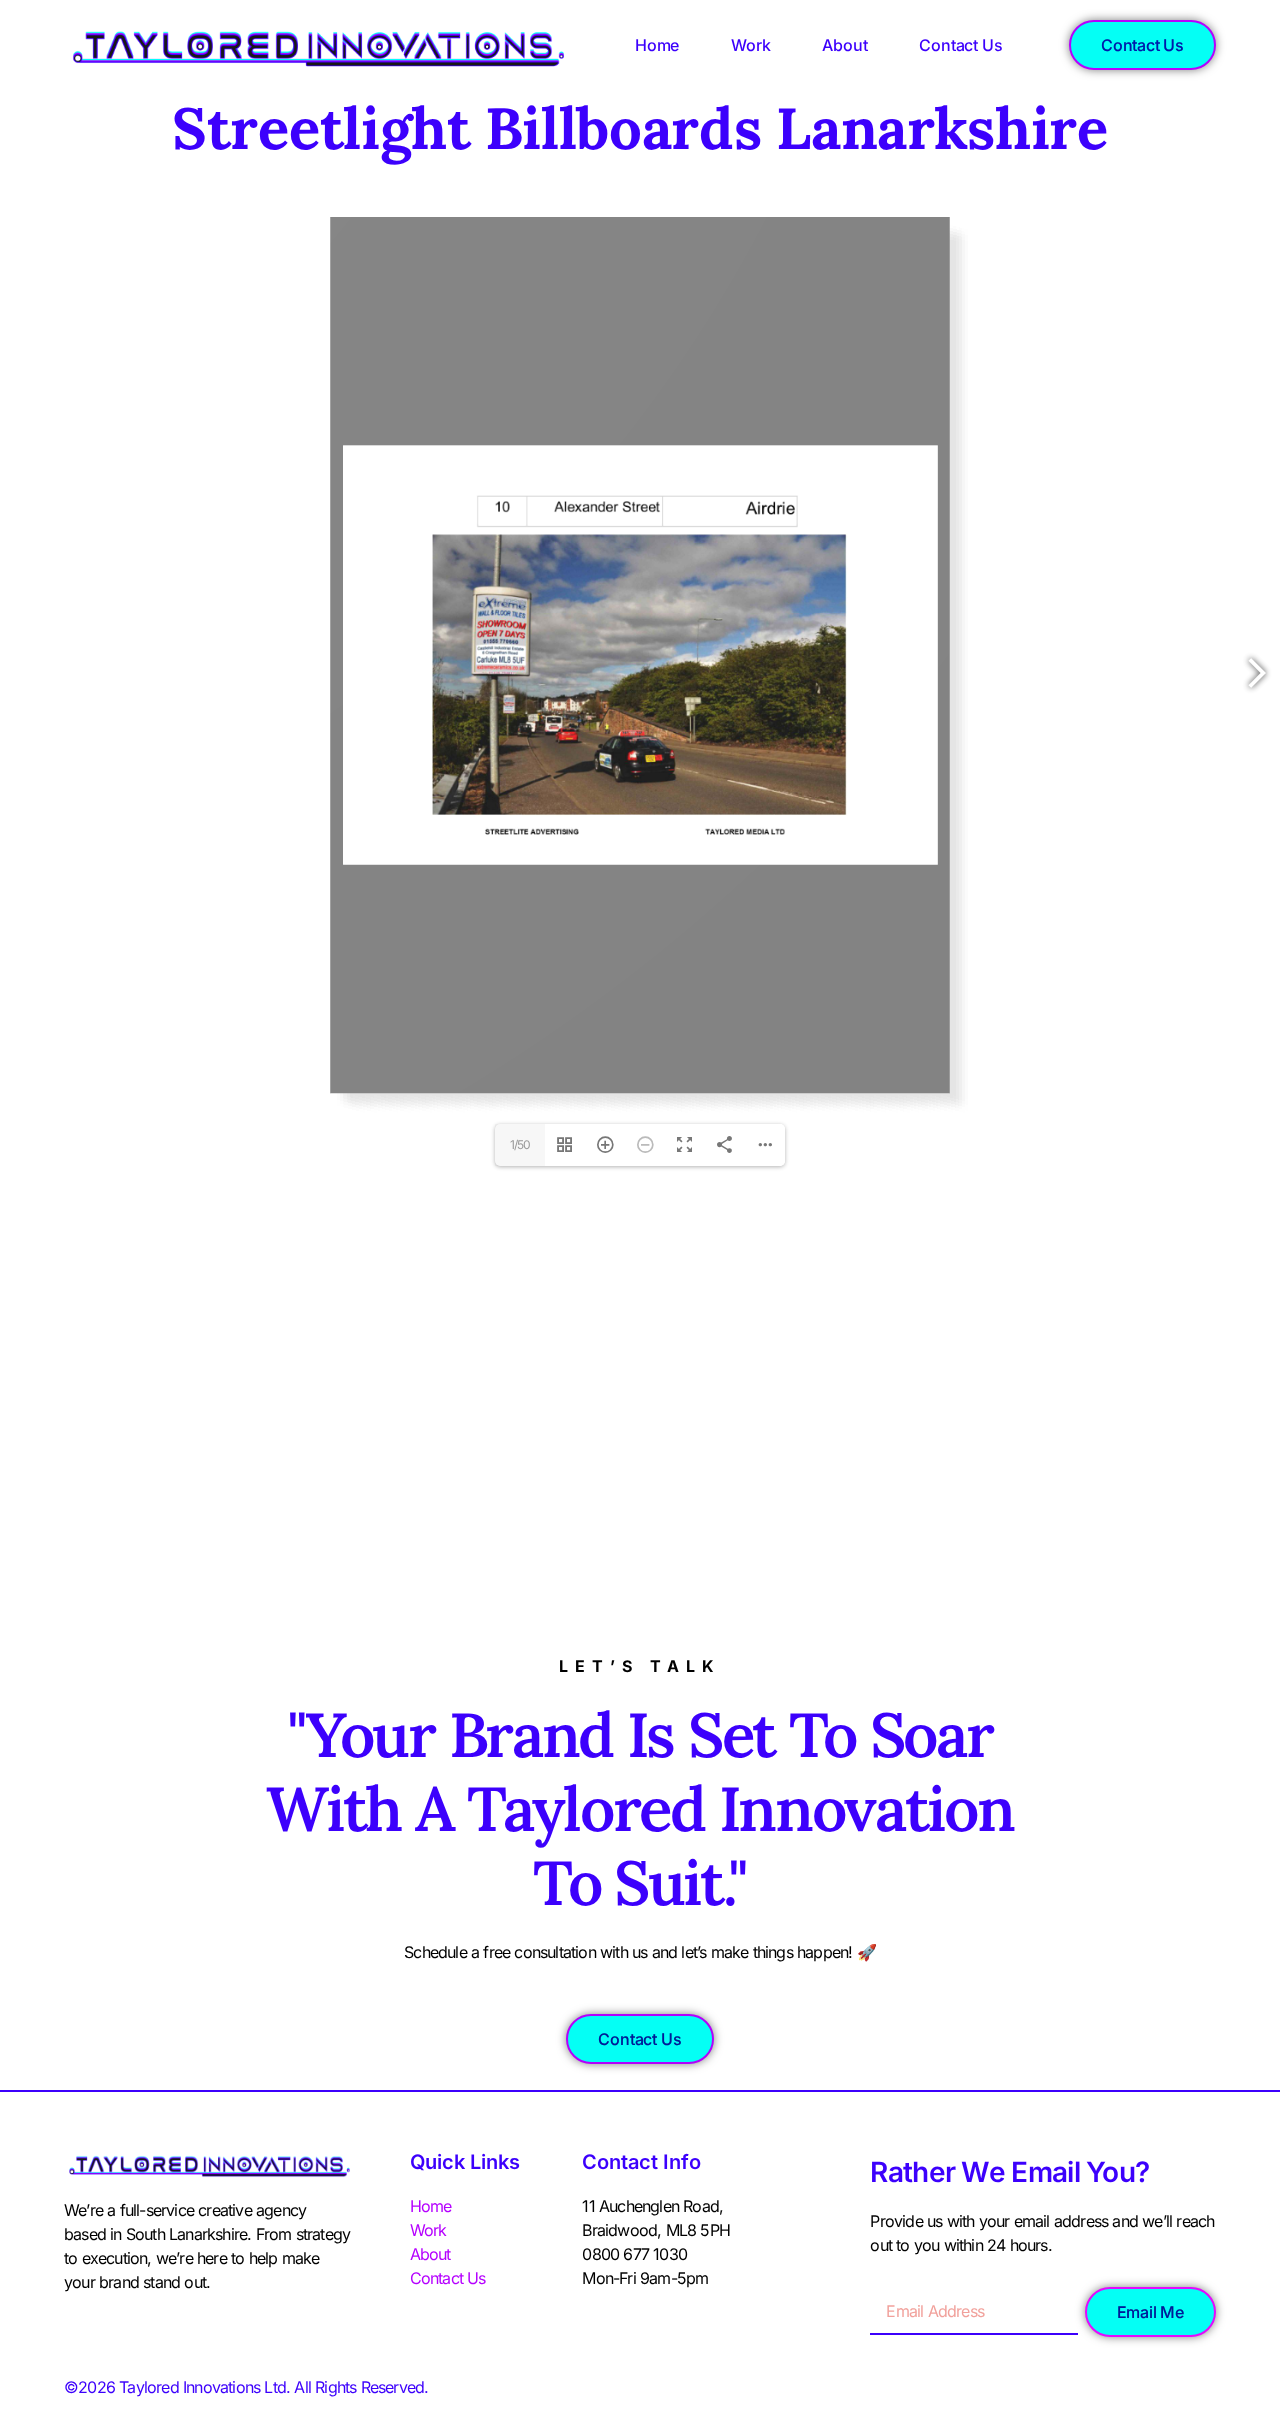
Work (750, 45)
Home (657, 45)
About (844, 45)
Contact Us (960, 45)
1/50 (520, 1144)
